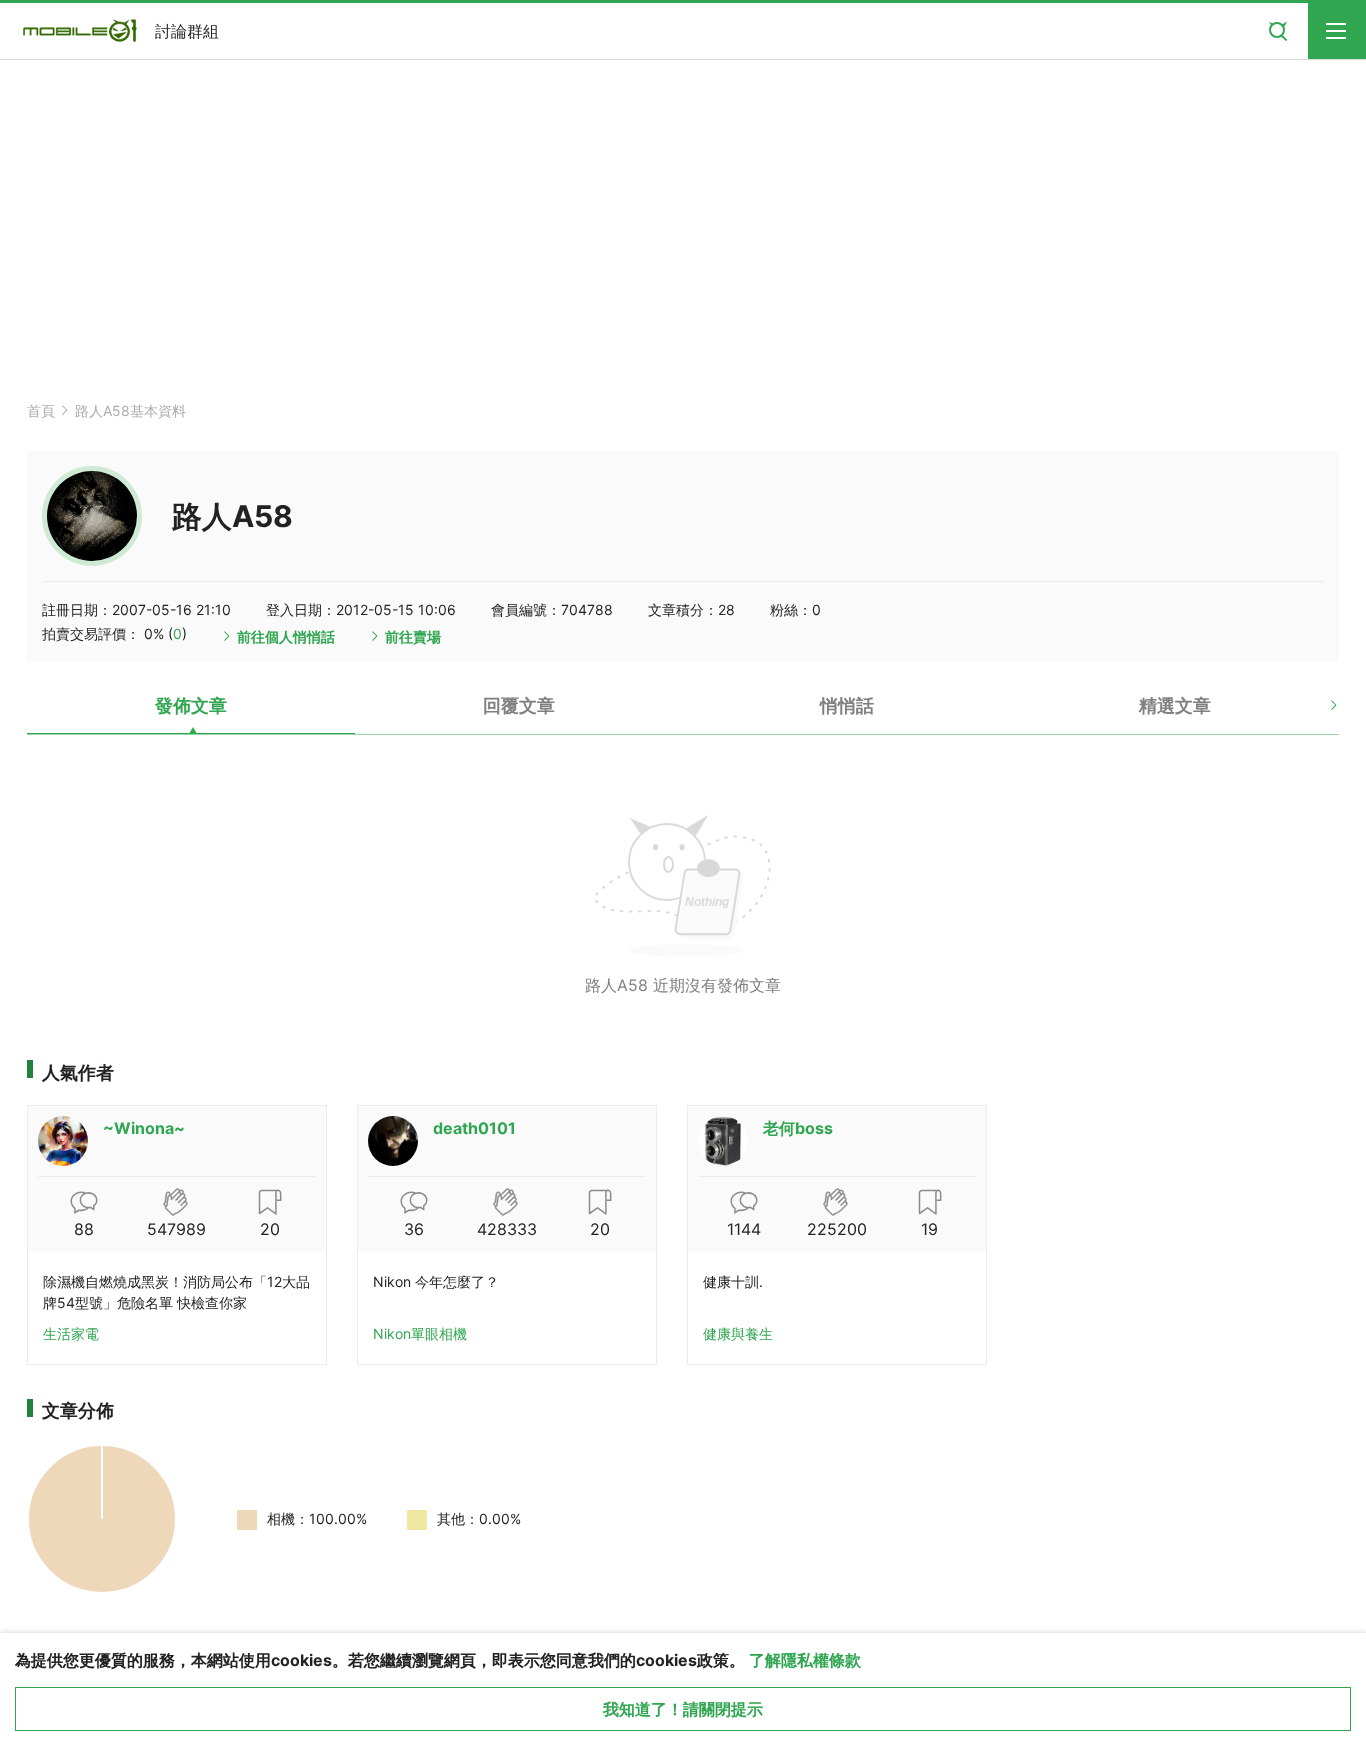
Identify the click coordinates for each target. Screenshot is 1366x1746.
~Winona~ (144, 1128)
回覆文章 (519, 705)
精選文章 (1175, 705)
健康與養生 (738, 1333)
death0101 (474, 1128)
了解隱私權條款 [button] (805, 1660)
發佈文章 (191, 705)
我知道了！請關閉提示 (683, 1709)
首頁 (41, 410)
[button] (1316, 713)
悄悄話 (847, 705)
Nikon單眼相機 (420, 1333)
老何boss (798, 1128)
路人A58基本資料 (130, 410)
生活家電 (71, 1333)
